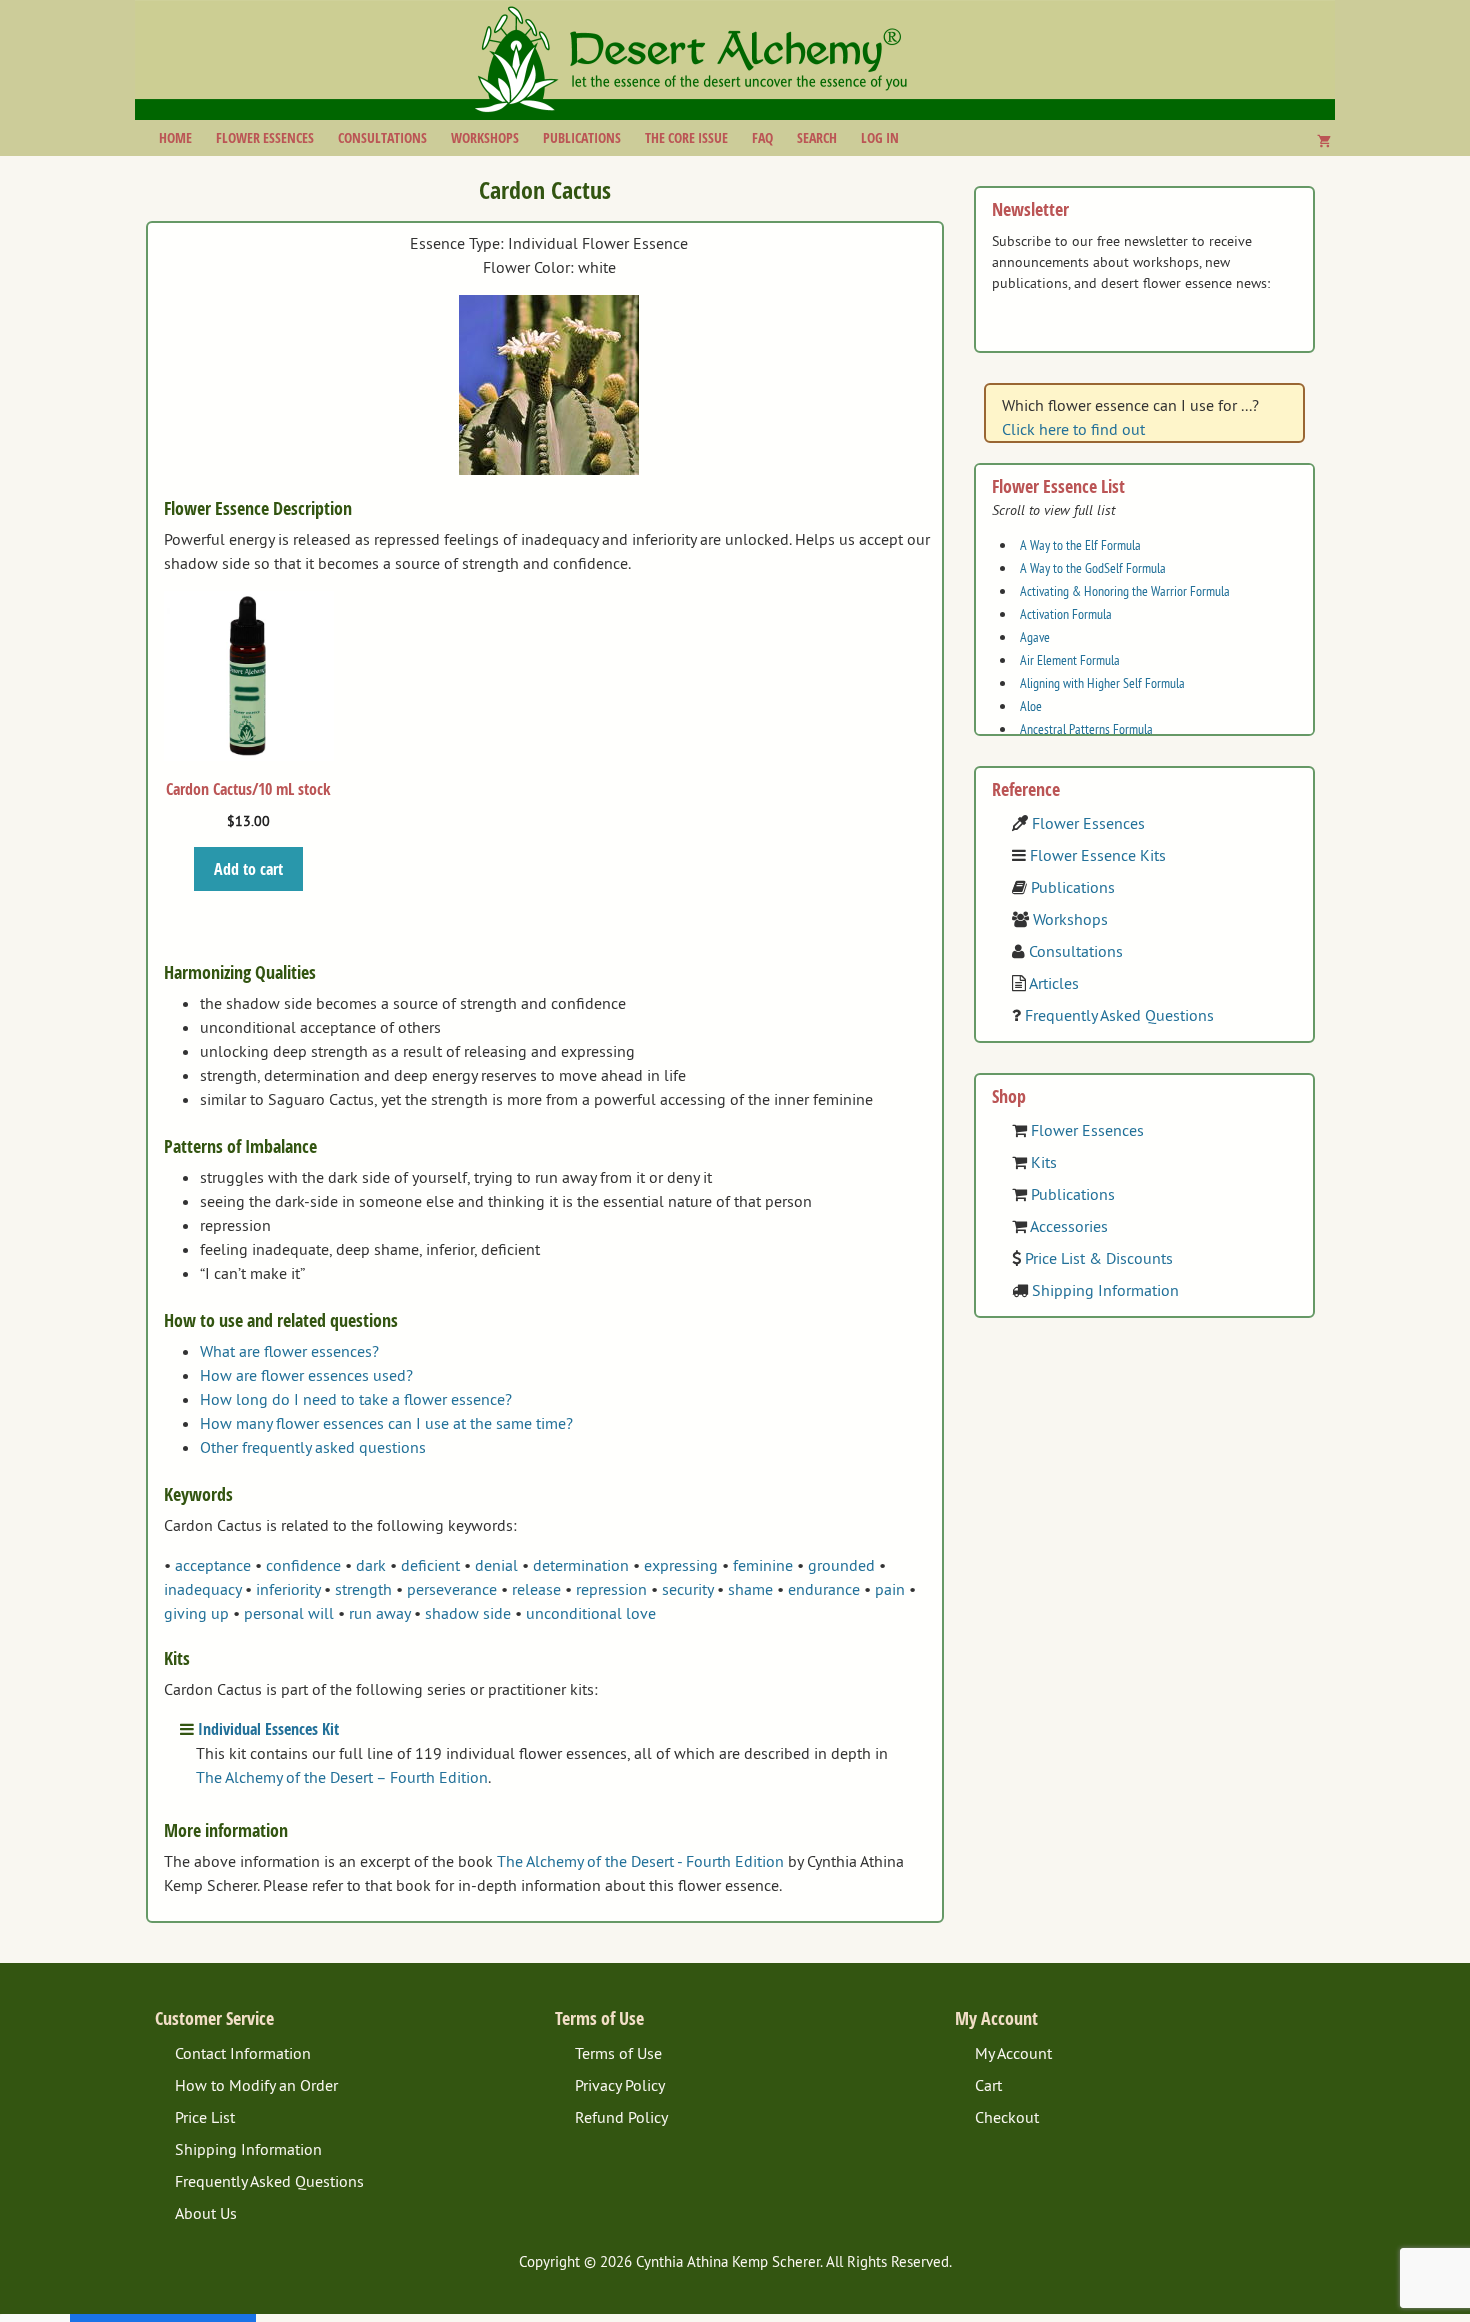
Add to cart (248, 869)
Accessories (1069, 1226)
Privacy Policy (620, 2085)
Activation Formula (1066, 614)
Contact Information (243, 2053)
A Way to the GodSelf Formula (1093, 568)
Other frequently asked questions (313, 1447)
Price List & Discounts (1099, 1258)
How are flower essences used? (306, 1375)
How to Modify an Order (256, 2085)
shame (750, 1589)
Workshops (485, 137)
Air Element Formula (1070, 660)
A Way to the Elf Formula (1080, 545)
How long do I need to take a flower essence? (356, 1399)
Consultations (382, 137)
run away (379, 1613)
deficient (430, 1565)
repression (611, 1589)
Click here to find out (1073, 429)
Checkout (1007, 2117)
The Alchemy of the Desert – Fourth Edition (342, 1777)
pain (890, 1589)
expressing (681, 1565)
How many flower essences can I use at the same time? (386, 1423)
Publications (582, 137)
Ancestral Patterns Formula (1086, 729)
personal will (289, 1613)
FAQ (762, 137)
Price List (205, 2117)
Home (175, 137)
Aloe (1031, 706)
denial (496, 1565)
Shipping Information (1105, 1290)
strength (363, 1589)
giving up (196, 1613)
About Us (206, 2213)
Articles (1054, 983)
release (536, 1589)
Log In (880, 137)
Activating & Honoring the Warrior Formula (1125, 591)
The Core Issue (686, 137)
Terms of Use (618, 2053)
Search (817, 137)
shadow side (468, 1613)
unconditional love (591, 1613)
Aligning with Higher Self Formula (1102, 683)
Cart (988, 2085)
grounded (841, 1565)
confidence (303, 1565)
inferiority (288, 1589)
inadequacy (202, 1589)
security (687, 1589)
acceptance (213, 1565)
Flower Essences (265, 137)
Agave (1035, 637)
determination (581, 1565)
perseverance (452, 1589)
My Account (1013, 2053)
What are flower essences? (289, 1351)
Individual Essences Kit (268, 1729)
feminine (763, 1565)
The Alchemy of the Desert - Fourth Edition (640, 1861)
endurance (824, 1589)
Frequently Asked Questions (1119, 1015)
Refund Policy (621, 2117)
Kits (1044, 1162)
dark (371, 1565)
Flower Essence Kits (1098, 855)
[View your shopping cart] (1324, 141)
